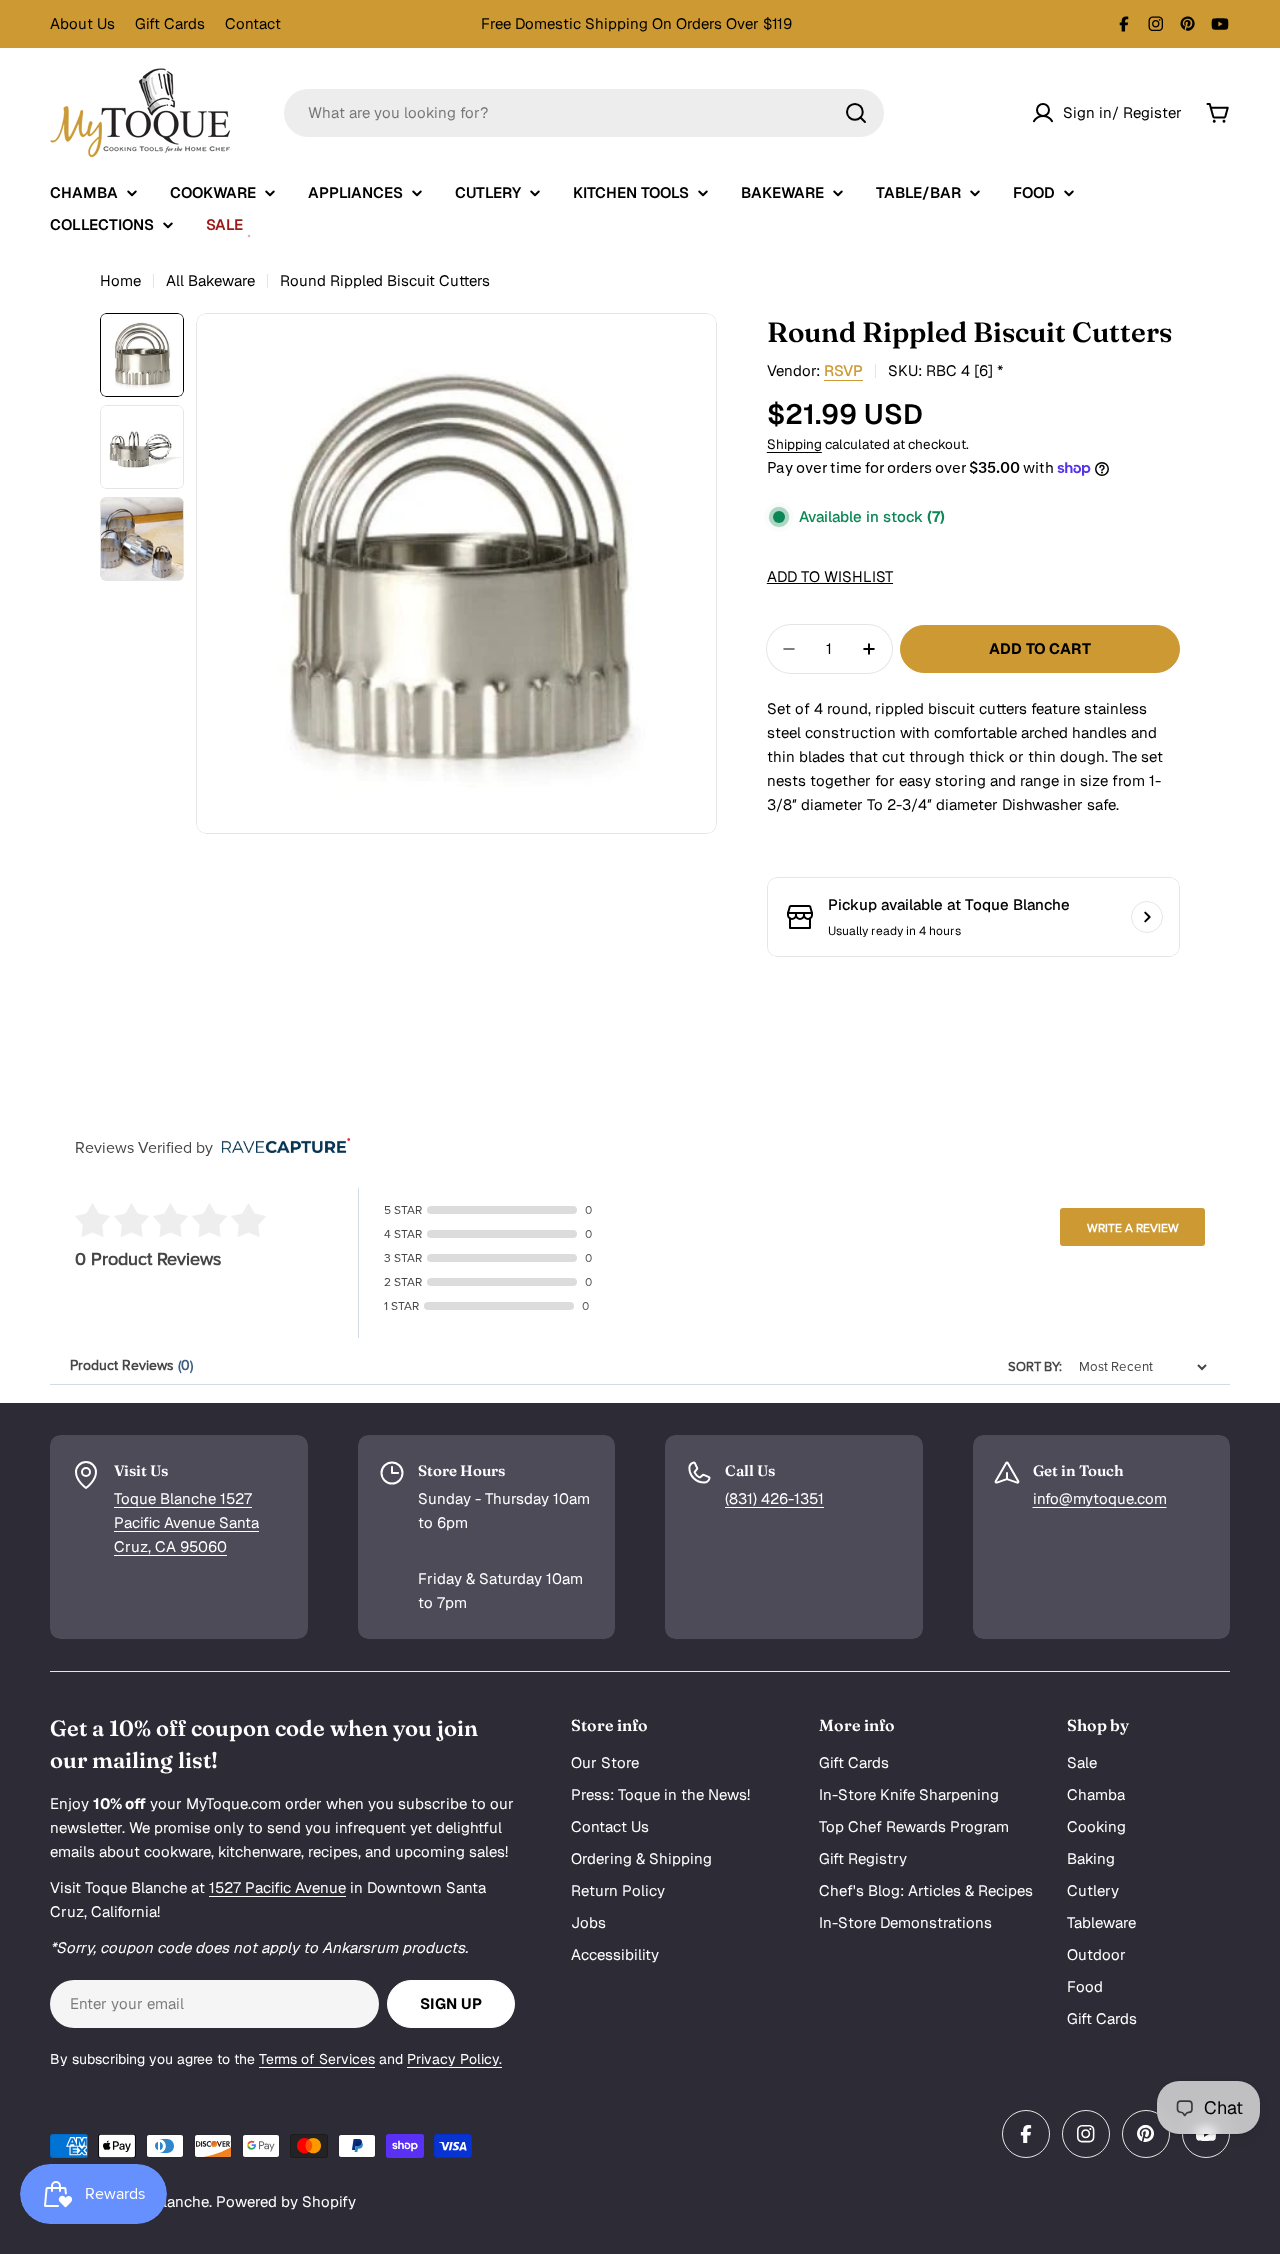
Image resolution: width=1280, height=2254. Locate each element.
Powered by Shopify (286, 2201)
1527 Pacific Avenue (277, 1887)
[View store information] (1147, 917)
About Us (82, 23)
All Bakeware (210, 280)
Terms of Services (317, 2059)
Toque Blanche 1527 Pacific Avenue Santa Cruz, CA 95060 (186, 1522)
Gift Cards (170, 23)
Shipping (794, 444)
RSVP (843, 370)
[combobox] (584, 113)
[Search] (856, 113)
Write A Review (1133, 1228)
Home (120, 280)
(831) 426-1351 (774, 1498)
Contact (253, 23)
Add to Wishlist (830, 576)
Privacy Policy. (454, 2059)
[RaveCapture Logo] (281, 1147)
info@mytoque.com (1100, 1498)
